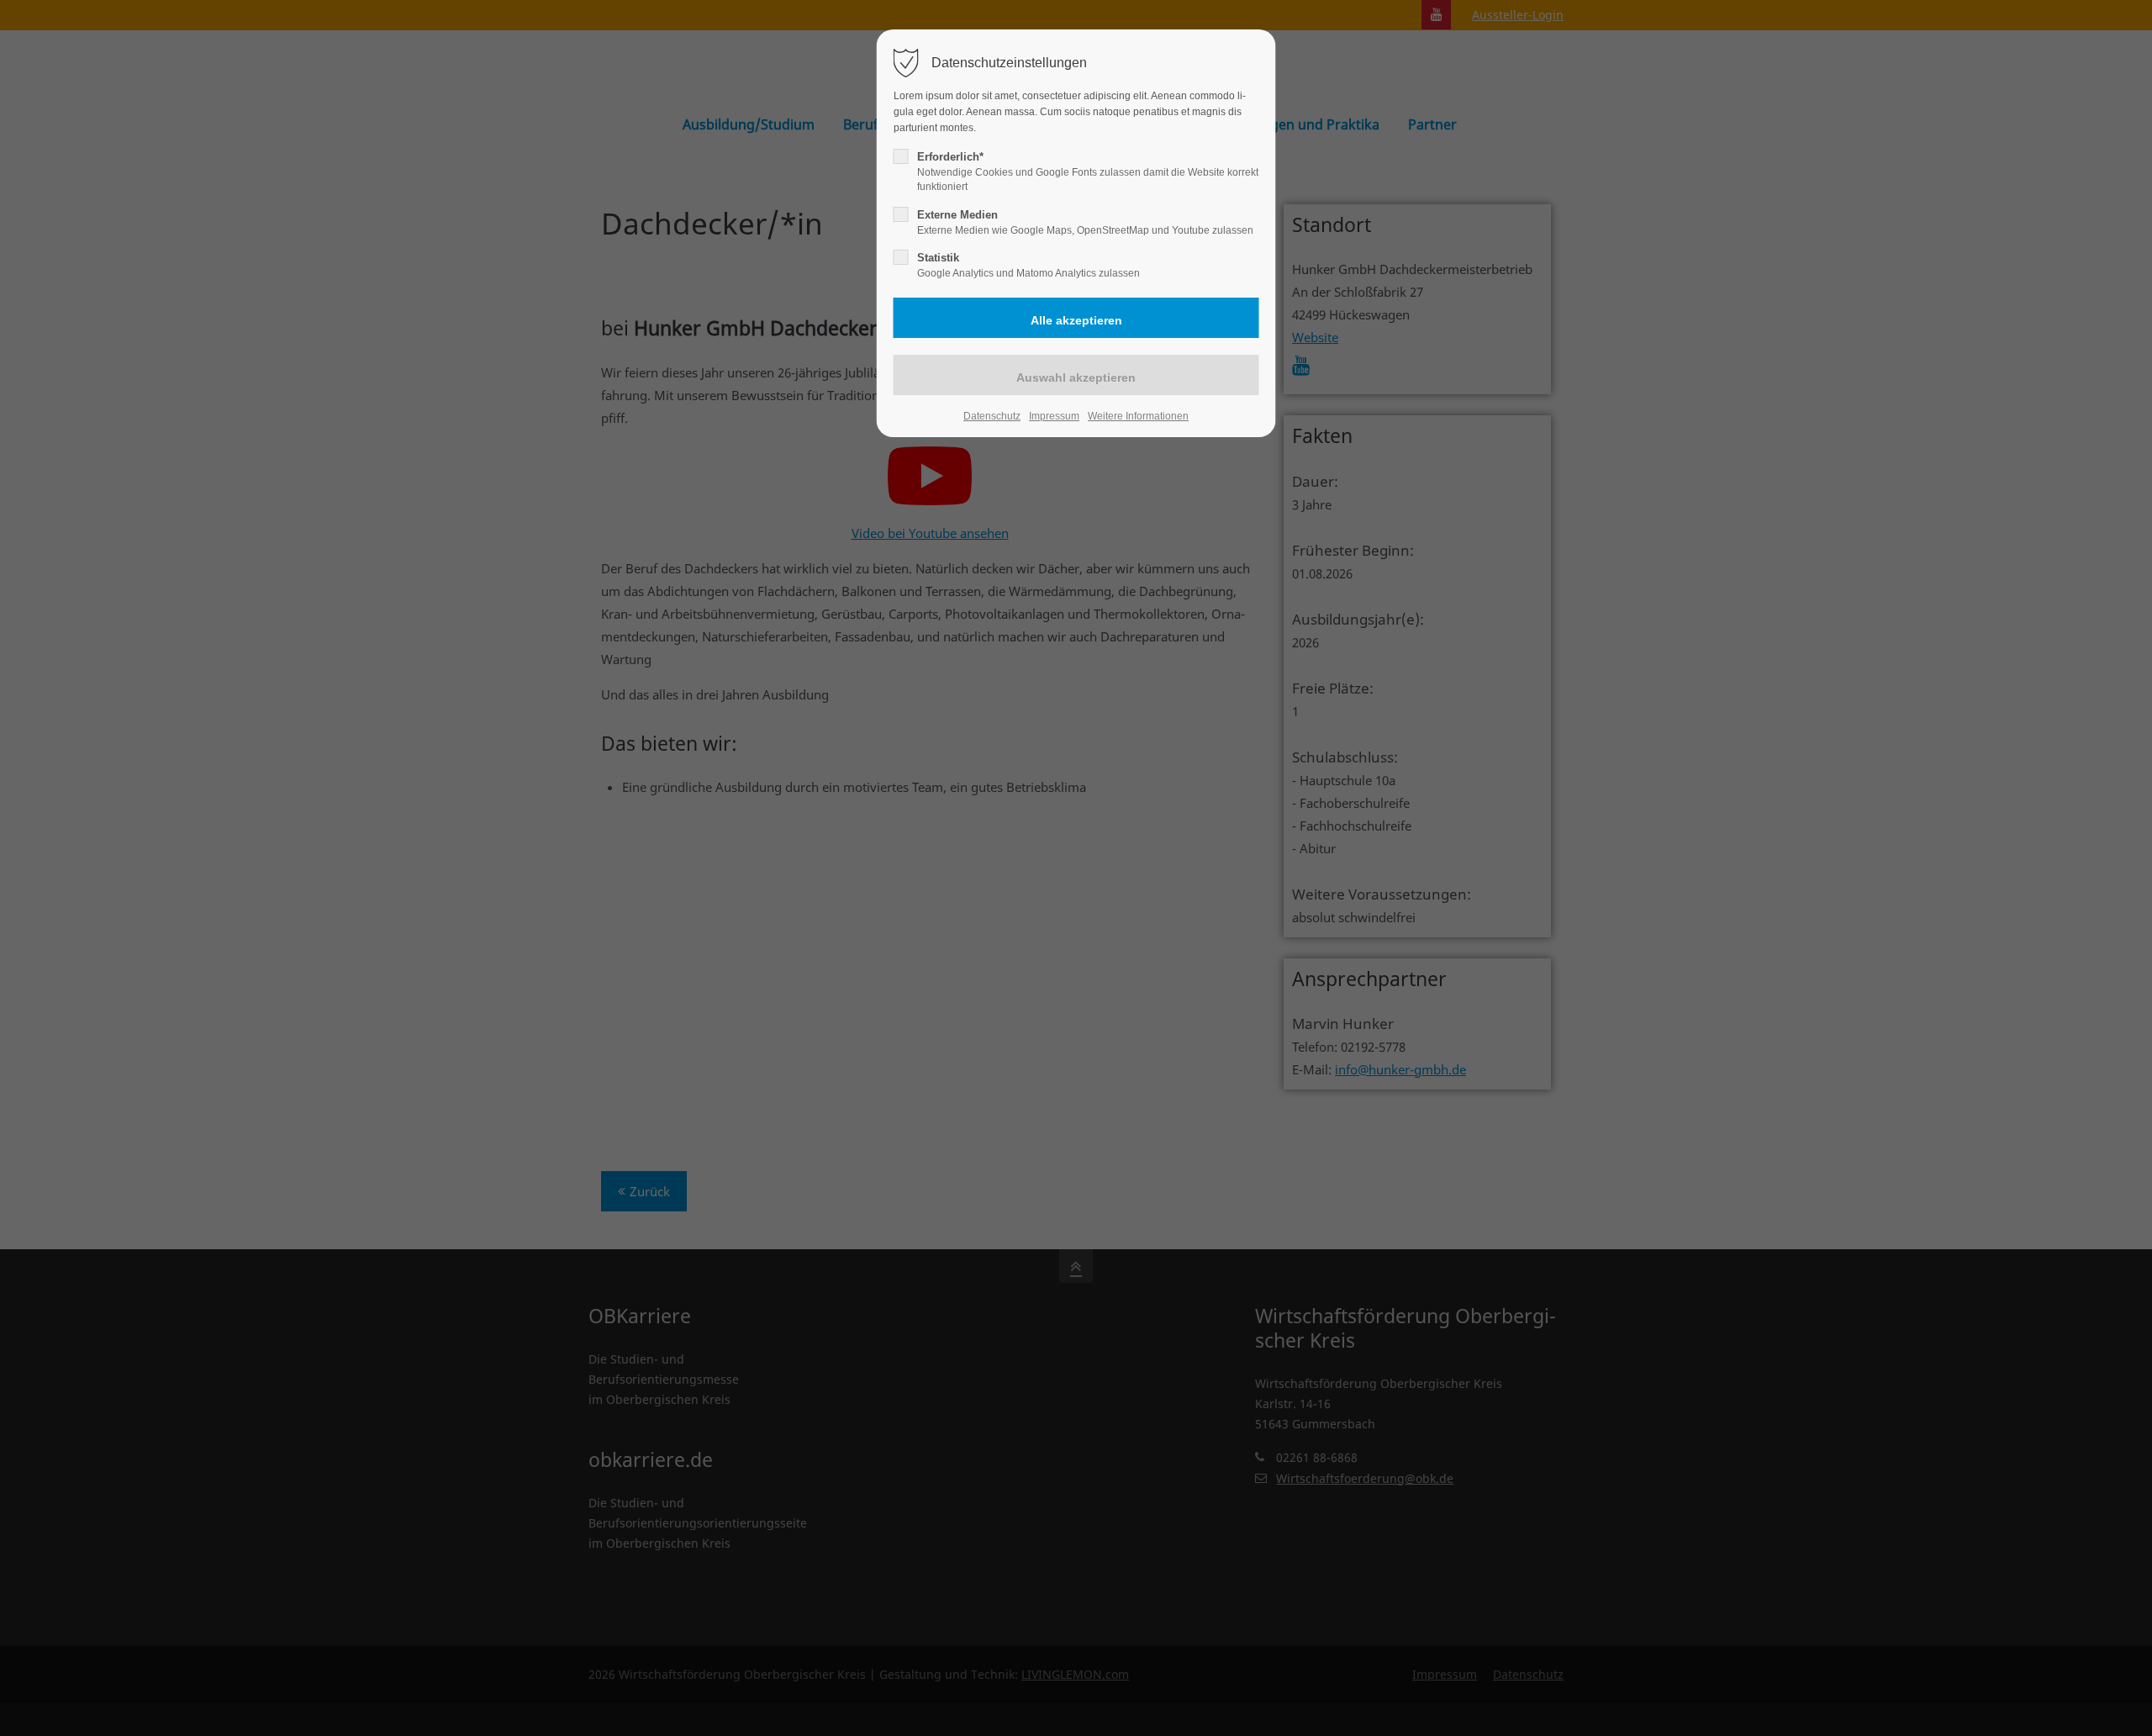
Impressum (1054, 416)
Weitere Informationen (1138, 416)
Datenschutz (992, 416)
